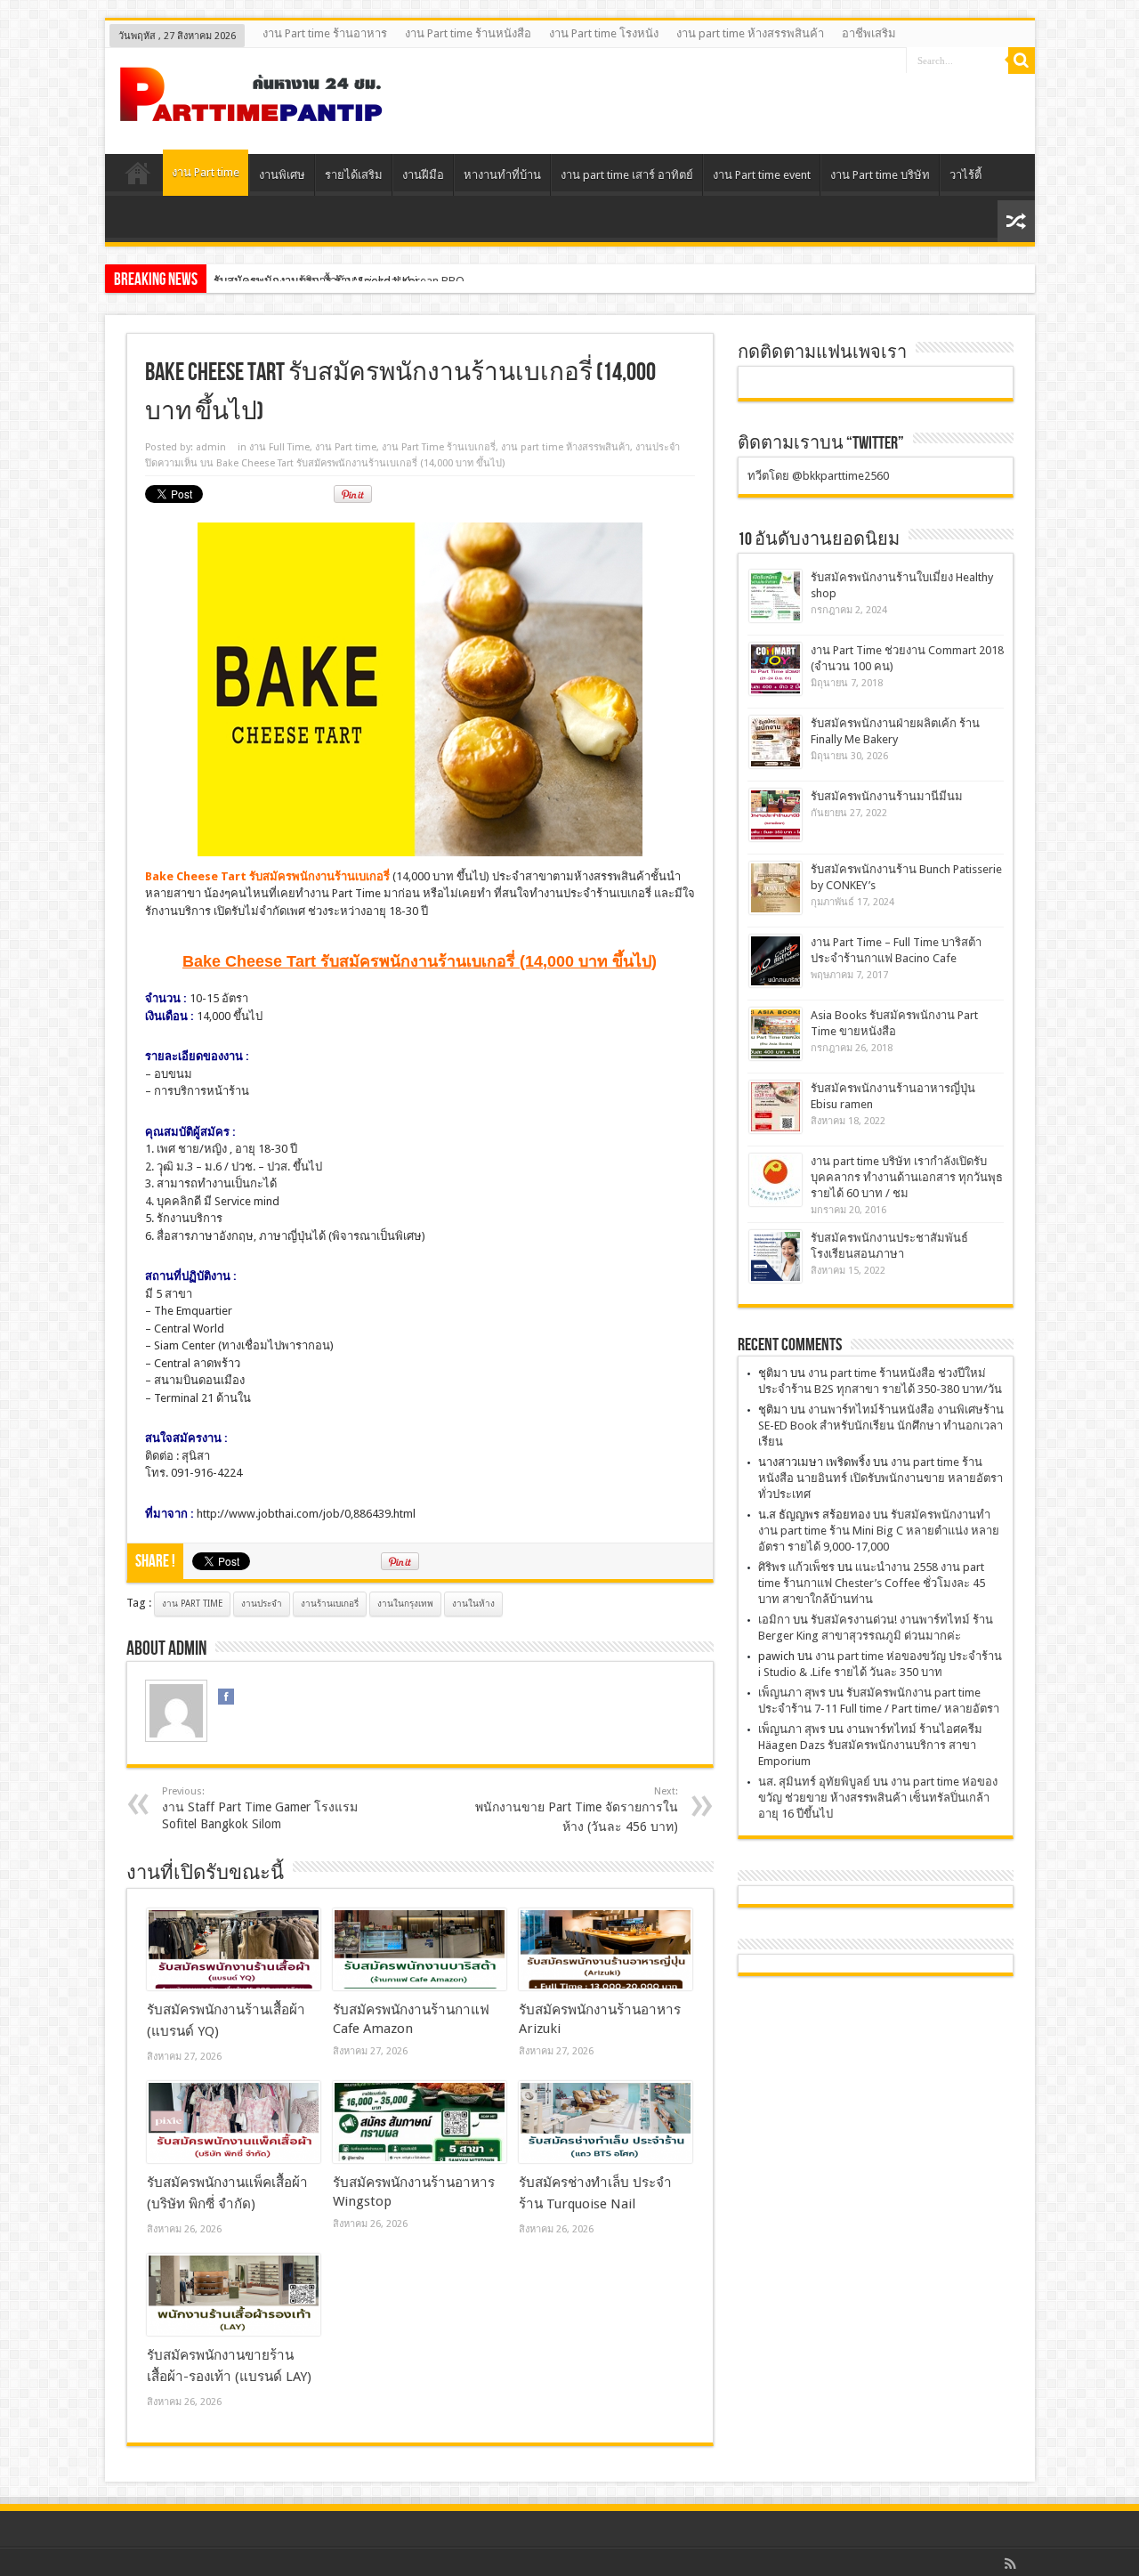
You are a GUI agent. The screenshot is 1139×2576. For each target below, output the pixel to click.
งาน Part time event (762, 175)
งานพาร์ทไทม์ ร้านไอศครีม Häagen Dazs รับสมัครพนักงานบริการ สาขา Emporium (870, 1745)
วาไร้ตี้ (965, 175)
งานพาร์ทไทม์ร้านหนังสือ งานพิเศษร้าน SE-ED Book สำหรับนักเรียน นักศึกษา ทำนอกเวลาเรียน (881, 1426)
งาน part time (192, 1604)
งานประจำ (262, 1604)
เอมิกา (774, 1620)
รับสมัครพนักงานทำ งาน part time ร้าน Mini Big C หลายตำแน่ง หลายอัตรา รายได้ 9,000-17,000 (879, 1531)
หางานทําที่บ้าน (502, 175)
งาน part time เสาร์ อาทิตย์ (627, 175)
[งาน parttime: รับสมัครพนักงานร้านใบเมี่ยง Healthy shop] (775, 596)
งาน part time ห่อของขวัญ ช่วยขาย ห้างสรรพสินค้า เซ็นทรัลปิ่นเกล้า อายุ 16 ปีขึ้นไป (878, 1798)
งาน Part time (206, 172)
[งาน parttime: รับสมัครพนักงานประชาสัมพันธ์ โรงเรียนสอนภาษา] (775, 1256)
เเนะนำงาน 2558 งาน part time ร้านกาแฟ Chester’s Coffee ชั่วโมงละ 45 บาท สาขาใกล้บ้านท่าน (872, 1583)
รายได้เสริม (354, 175)
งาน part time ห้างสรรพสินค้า (750, 33)
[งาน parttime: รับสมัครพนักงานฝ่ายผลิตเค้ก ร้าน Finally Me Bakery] (775, 742)
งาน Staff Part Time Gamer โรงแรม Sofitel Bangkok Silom (260, 1808)
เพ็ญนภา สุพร (792, 1693)
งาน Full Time (279, 447)
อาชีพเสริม (869, 33)
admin (211, 447)
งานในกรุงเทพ (405, 1604)
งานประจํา (658, 447)
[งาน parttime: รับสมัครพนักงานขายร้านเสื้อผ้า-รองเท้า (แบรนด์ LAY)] (234, 2295)
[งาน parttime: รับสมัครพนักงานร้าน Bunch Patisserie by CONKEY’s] (775, 888)
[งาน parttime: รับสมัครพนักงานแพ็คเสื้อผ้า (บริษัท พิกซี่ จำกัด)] (234, 2122)
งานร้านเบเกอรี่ (330, 1604)
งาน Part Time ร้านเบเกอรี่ (439, 447)
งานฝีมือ (423, 175)
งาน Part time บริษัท (880, 175)
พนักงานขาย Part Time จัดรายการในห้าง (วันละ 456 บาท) (577, 1810)
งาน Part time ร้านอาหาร (325, 33)
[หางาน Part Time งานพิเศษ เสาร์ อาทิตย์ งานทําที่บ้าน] (252, 109)
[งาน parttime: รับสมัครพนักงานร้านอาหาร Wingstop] (420, 2122)
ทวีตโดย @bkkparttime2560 (818, 476)
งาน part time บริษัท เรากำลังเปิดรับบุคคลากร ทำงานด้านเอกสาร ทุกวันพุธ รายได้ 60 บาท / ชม (907, 1177)
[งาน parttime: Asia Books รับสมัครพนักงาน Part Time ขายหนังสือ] (775, 1034)
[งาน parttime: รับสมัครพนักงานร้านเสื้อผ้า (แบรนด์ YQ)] (234, 1949)
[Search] (1022, 61)
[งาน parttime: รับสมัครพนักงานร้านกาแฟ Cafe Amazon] (420, 1949)
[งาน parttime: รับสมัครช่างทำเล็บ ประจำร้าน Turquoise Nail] (606, 2122)
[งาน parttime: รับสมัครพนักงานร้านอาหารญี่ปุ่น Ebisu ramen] (775, 1107)
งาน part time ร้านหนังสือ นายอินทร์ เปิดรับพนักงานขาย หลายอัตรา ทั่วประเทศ (881, 1478)
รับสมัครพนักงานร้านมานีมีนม (887, 796)
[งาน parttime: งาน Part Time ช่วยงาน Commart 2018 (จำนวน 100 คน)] (775, 669)
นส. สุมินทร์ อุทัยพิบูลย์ (814, 1782)
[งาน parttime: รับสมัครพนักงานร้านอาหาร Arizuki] (606, 1949)
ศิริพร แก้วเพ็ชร (796, 1567)
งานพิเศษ (282, 175)
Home (138, 177)
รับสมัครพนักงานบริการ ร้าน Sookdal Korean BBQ (339, 281)
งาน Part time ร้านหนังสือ (468, 33)
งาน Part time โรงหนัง (604, 33)
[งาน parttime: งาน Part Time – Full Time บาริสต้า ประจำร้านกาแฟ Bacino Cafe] (775, 961)
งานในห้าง (473, 1604)
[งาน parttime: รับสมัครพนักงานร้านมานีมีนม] (775, 815)
